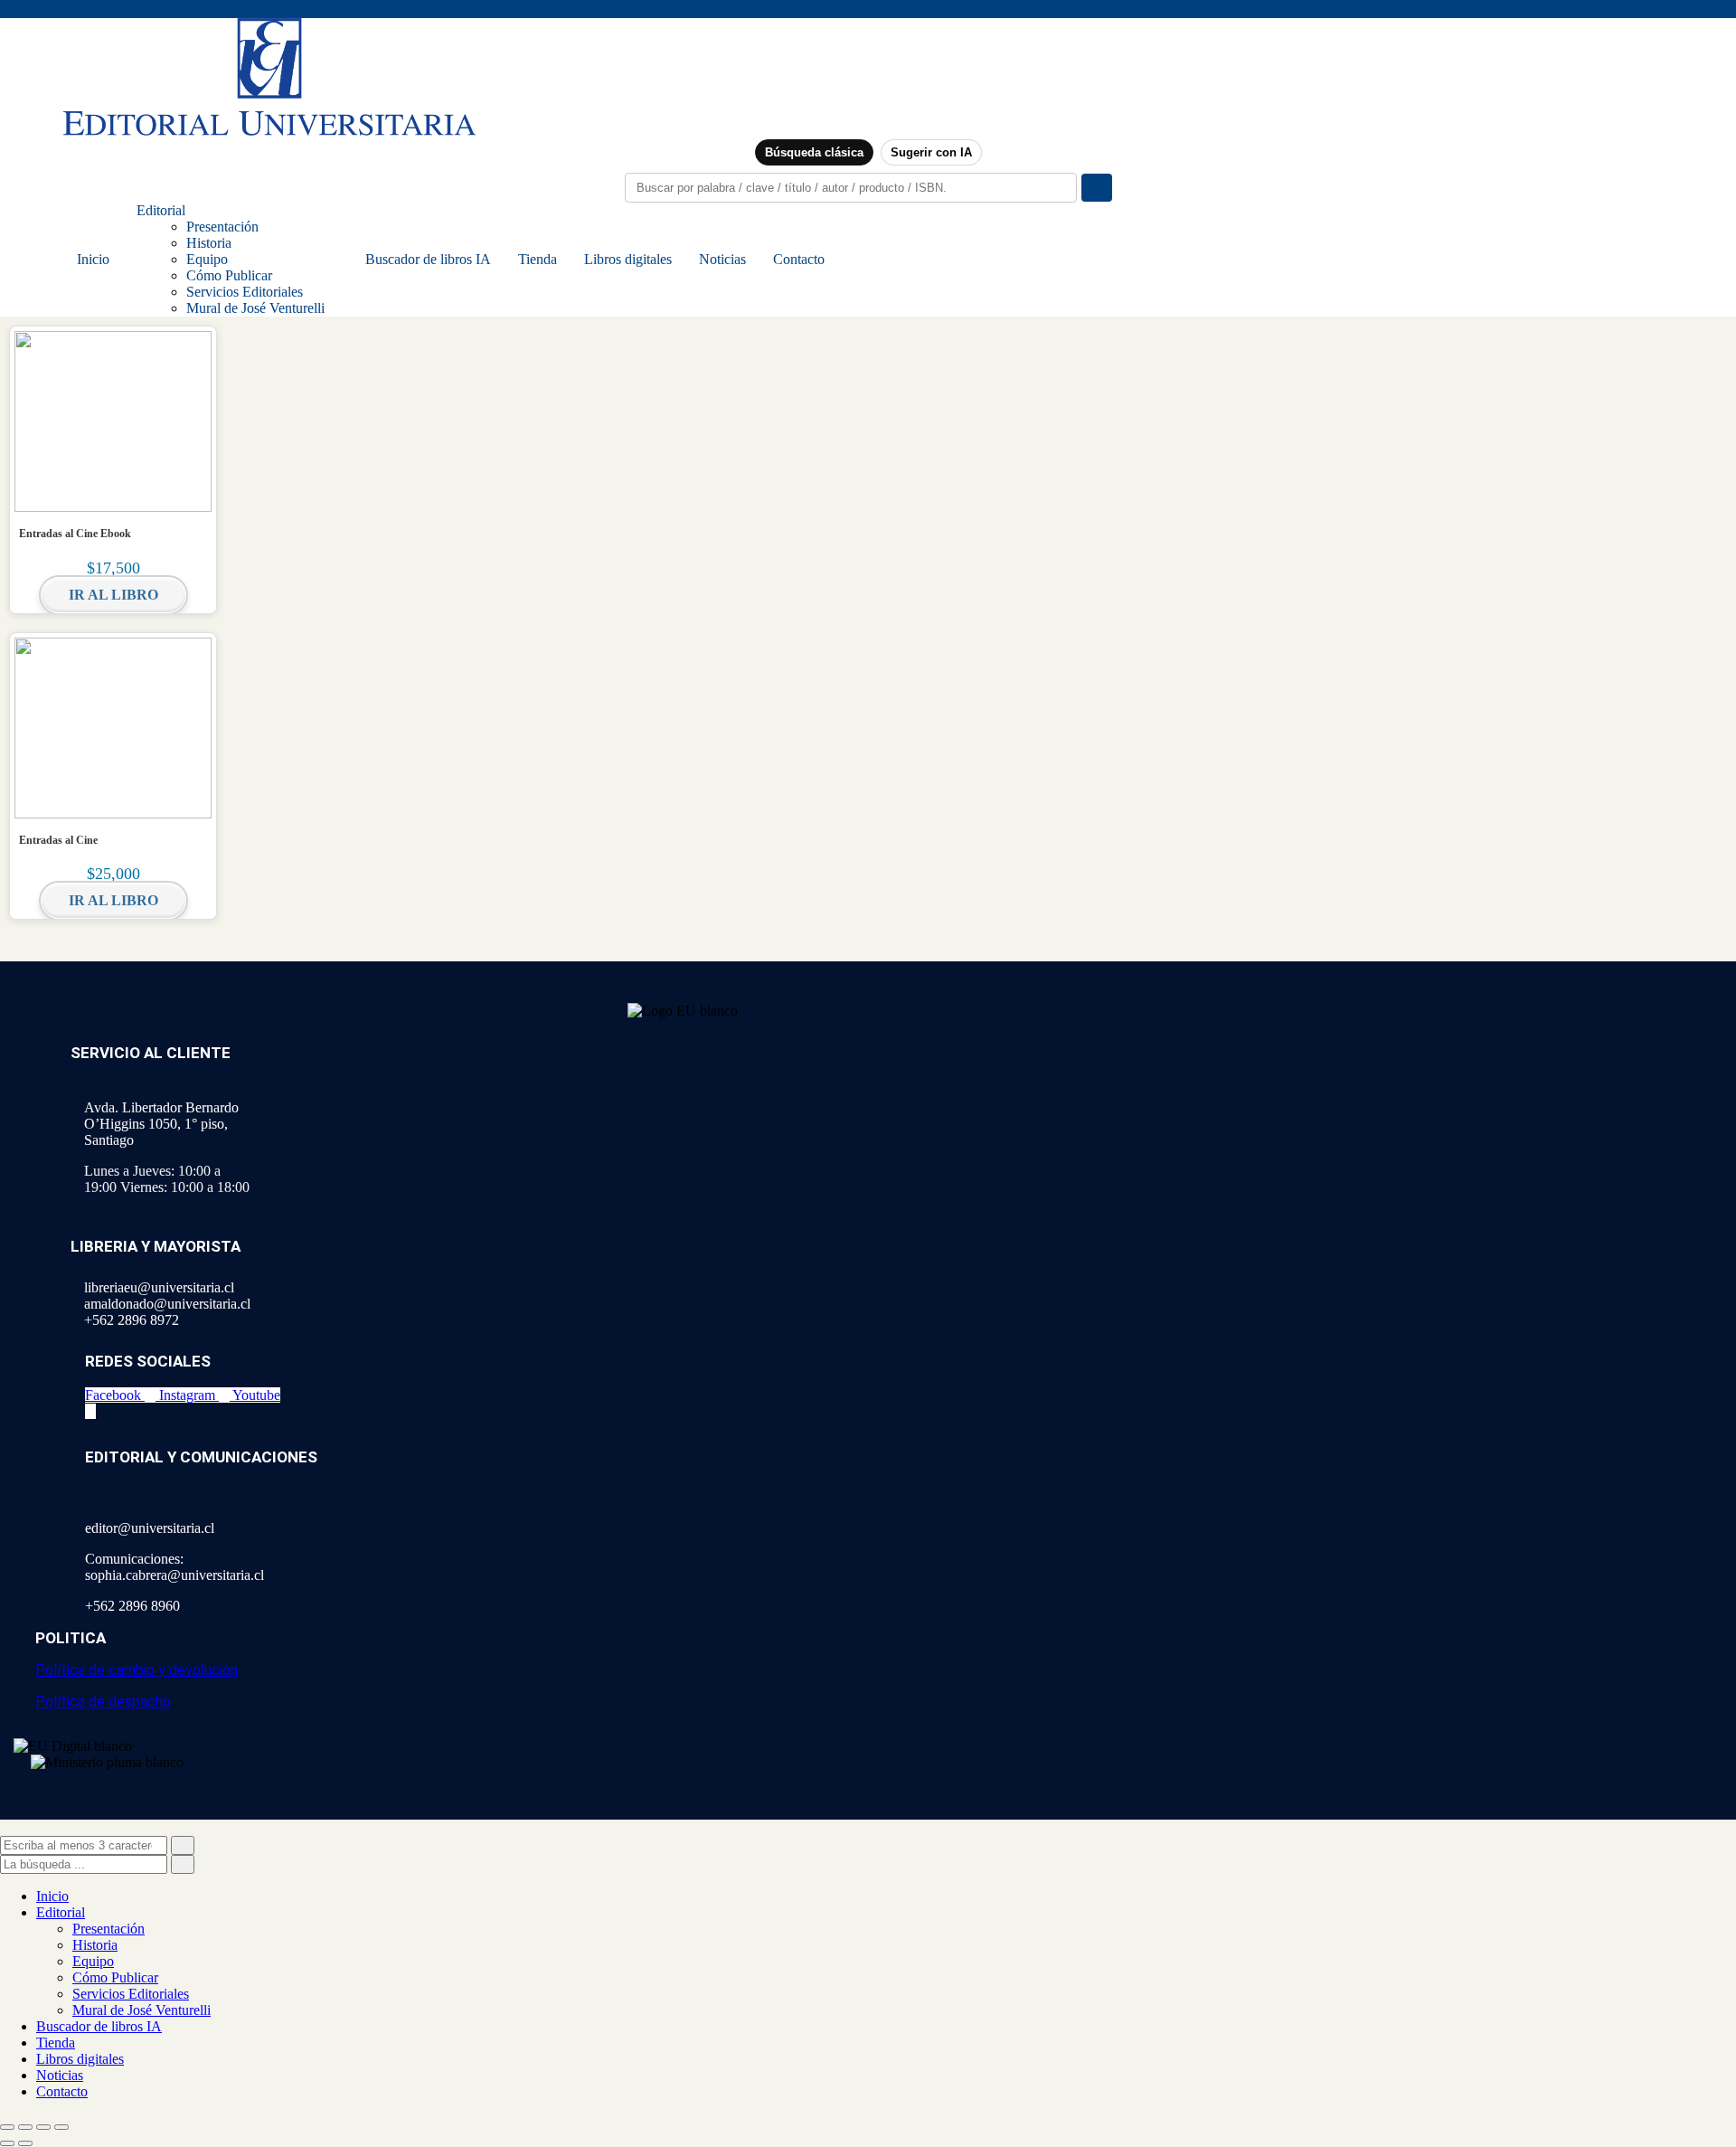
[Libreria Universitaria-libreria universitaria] (269, 131)
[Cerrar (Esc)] (61, 2127)
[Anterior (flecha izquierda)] (7, 2143)
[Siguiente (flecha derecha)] (25, 2143)
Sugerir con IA (931, 152)
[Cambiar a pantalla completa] (25, 2127)
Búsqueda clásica (814, 152)
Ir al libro (113, 595)
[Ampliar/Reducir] (7, 2127)
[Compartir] (43, 2127)
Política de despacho (103, 1702)
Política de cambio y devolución (137, 1670)
